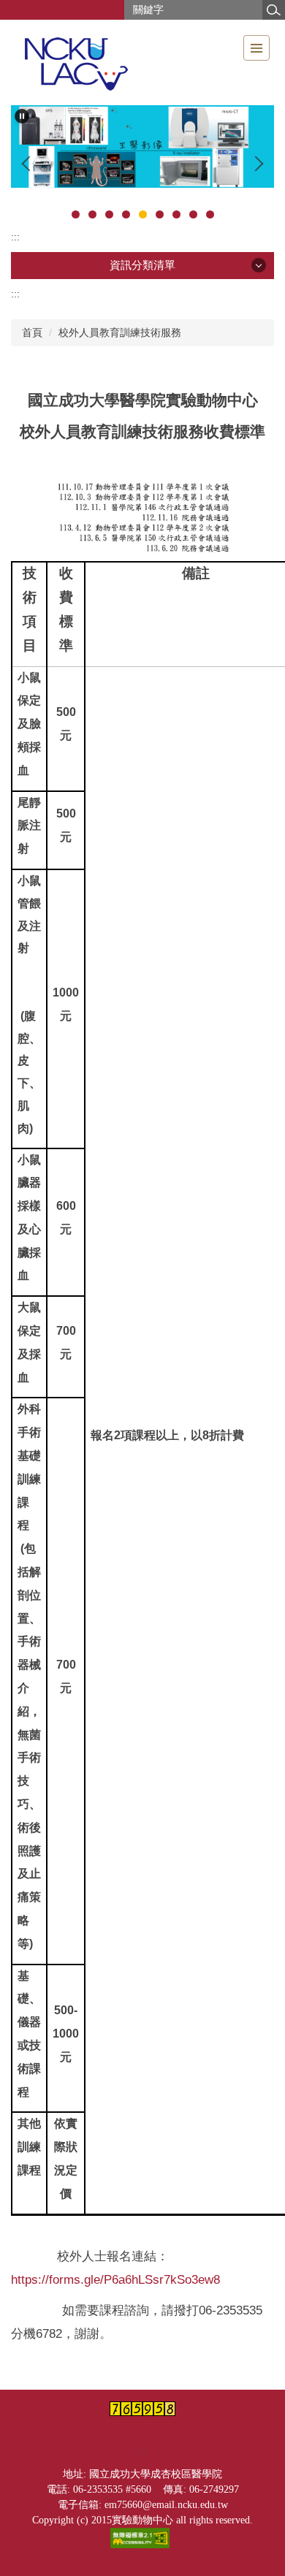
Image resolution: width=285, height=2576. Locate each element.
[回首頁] (75, 62)
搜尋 (273, 10)
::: (15, 237)
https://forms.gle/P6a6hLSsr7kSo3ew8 (115, 2279)
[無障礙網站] (142, 2537)
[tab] (76, 214)
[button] (22, 116)
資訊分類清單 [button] (142, 265)
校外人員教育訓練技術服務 (120, 332)
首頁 (32, 332)
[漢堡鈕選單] (256, 48)
